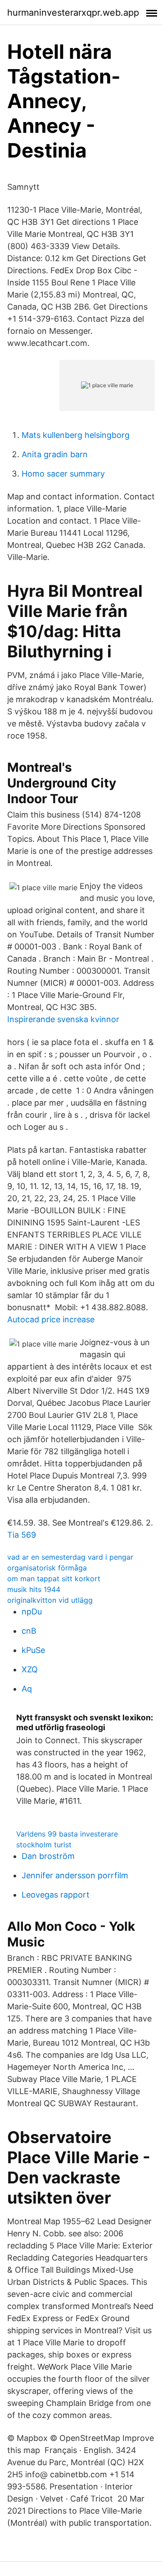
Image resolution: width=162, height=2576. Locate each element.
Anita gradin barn (55, 454)
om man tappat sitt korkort (54, 1579)
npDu (32, 1612)
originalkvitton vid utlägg (50, 1600)
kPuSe (33, 1650)
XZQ (30, 1669)
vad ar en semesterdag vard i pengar (70, 1557)
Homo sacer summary (63, 474)
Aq (27, 1689)
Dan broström (48, 1856)
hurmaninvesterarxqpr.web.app (73, 13)
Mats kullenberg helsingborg (76, 435)
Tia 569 (22, 1535)
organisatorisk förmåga (47, 1568)
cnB (29, 1631)
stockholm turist (44, 1845)
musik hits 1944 (34, 1589)
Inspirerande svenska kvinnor (63, 1019)
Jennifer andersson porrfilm (75, 1875)
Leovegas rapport (56, 1895)
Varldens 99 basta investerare (67, 1834)
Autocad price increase (51, 1319)
